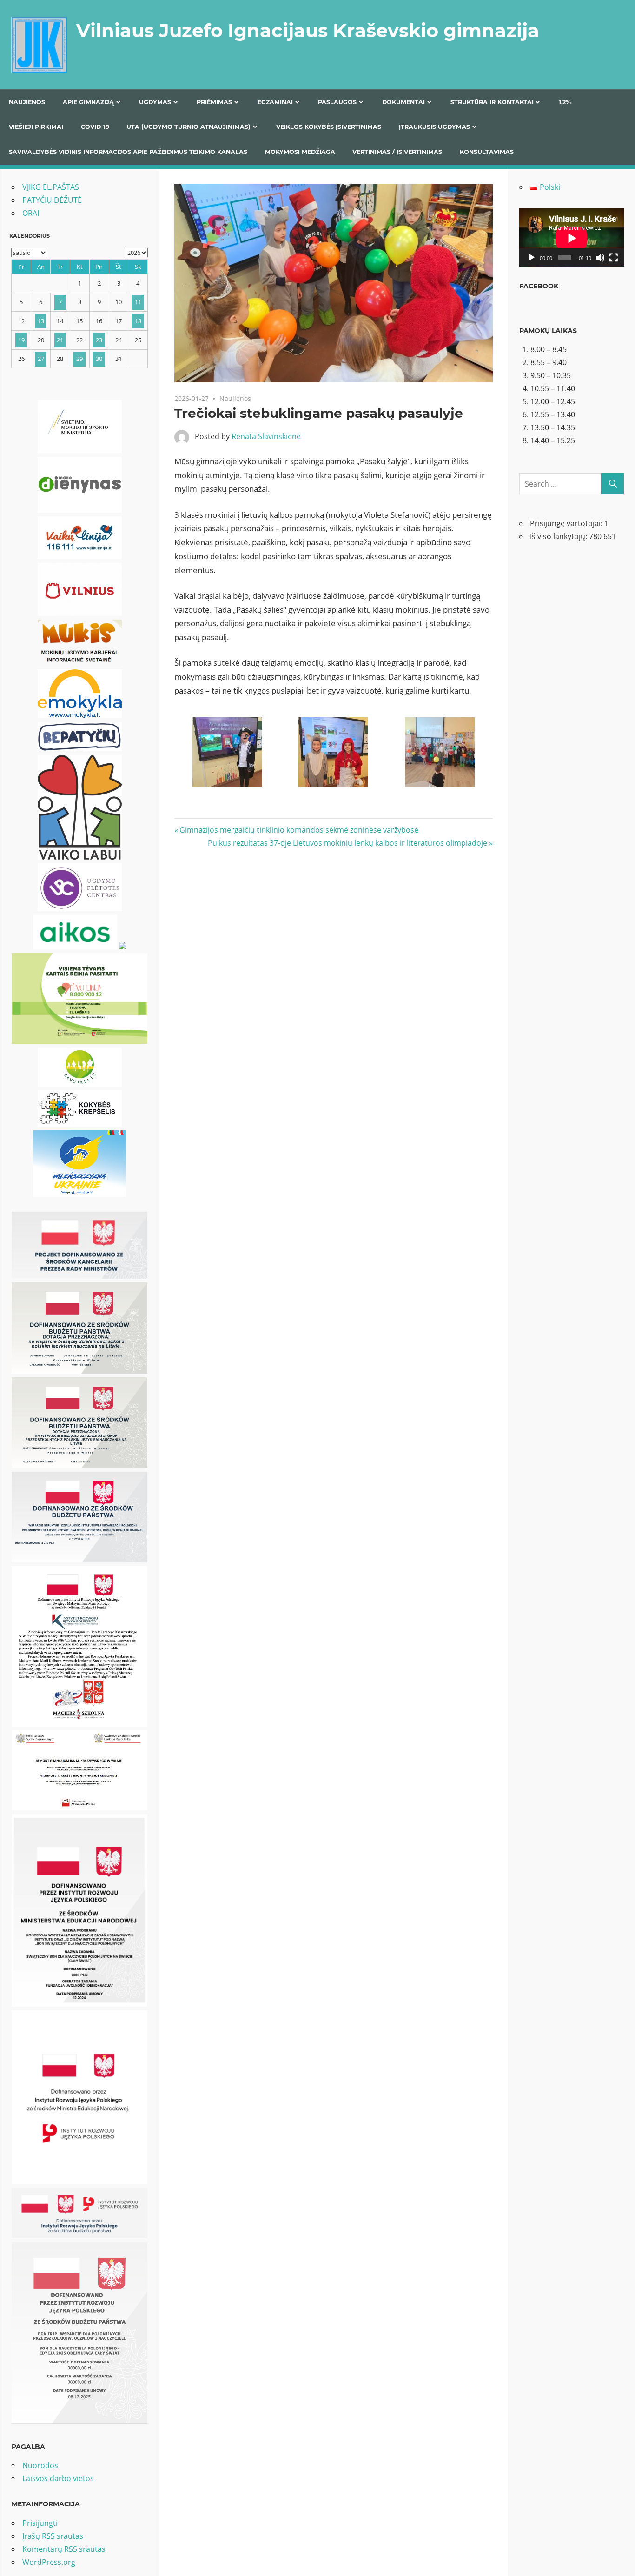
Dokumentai (403, 102)
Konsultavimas (487, 152)
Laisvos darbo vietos (58, 2478)
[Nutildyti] (600, 258)
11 (138, 302)
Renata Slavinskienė (266, 436)
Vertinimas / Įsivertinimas (397, 152)
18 (138, 321)
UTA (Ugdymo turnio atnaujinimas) (189, 127)
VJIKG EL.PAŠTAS (51, 187)
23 (99, 340)
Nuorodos (40, 2465)
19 (21, 340)
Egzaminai (275, 102)
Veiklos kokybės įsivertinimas (329, 127)
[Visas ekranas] (614, 258)
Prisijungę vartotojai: (567, 523)
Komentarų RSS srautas (64, 2549)
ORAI (31, 213)
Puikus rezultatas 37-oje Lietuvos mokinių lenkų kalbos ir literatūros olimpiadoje (347, 843)
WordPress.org (49, 2562)
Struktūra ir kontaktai (492, 102)
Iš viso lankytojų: (559, 536)
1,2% (565, 102)
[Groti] (531, 258)
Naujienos (27, 102)
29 (79, 359)
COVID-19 (95, 127)
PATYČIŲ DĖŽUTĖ (52, 200)
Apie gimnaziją (88, 102)
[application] (572, 238)
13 (41, 321)
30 (99, 359)
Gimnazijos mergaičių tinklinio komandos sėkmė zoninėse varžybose (299, 830)
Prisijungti (40, 2523)
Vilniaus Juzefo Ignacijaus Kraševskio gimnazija (308, 30)
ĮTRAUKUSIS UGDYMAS (434, 127)
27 (41, 359)
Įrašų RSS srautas (53, 2536)
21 (60, 340)
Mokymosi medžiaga (300, 152)
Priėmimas (214, 102)
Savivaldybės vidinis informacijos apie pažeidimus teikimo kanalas (128, 152)
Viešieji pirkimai (36, 127)
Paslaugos (337, 102)
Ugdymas (155, 102)
